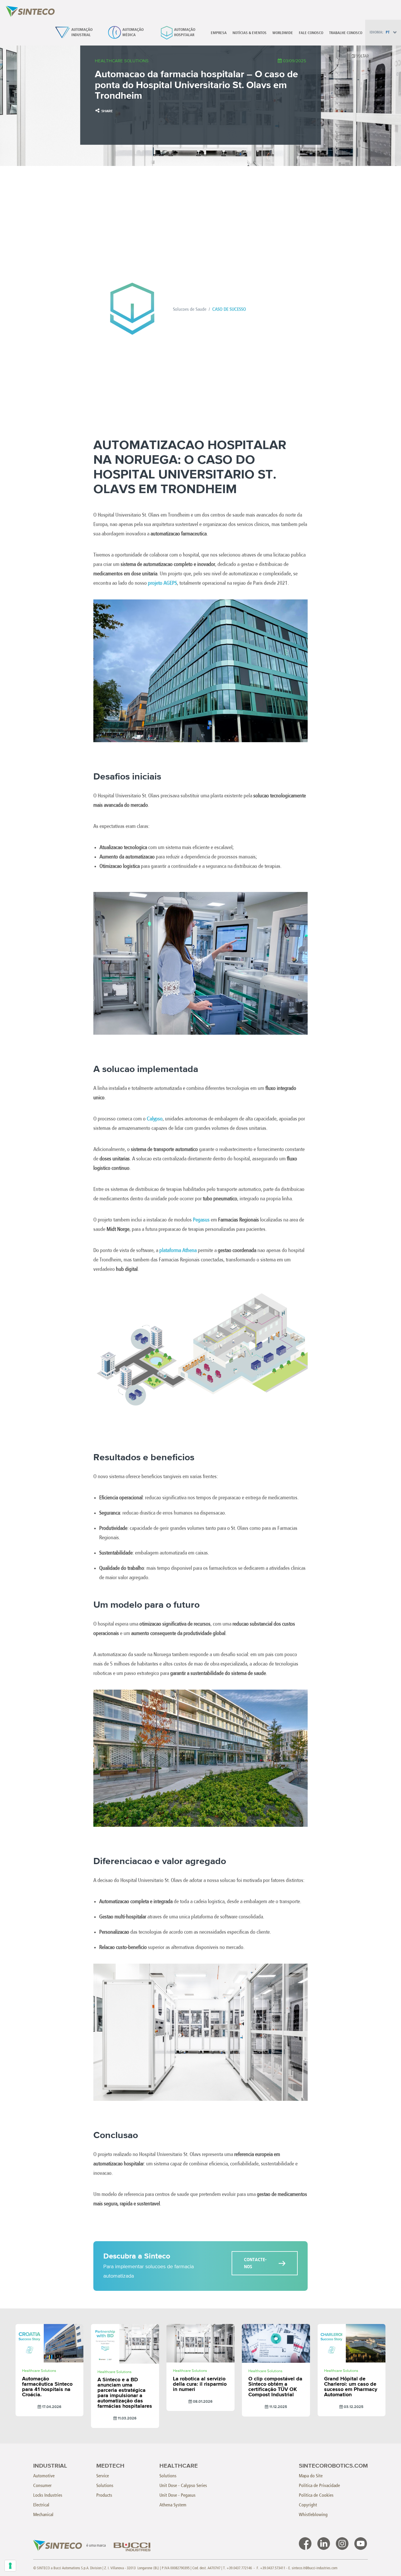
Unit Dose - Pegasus (177, 2495)
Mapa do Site (311, 2476)
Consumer (42, 2485)
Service (103, 2476)
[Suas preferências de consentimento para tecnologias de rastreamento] (10, 2566)
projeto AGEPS (162, 583)
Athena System (173, 2505)
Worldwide (283, 33)
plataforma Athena (178, 1250)
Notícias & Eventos (250, 33)
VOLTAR (362, 56)
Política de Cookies (316, 2495)
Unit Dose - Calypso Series (183, 2485)
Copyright (308, 2505)
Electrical (41, 2505)
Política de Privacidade (319, 2485)
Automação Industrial (82, 32)
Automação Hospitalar (185, 32)
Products (104, 2495)
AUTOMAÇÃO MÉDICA (133, 32)
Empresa (219, 33)
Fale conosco (311, 33)
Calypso (155, 1119)
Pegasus (201, 1220)
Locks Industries (48, 2495)
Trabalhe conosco (346, 33)
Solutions (105, 2485)
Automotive (44, 2476)
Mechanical (43, 2514)
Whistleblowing (313, 2514)
